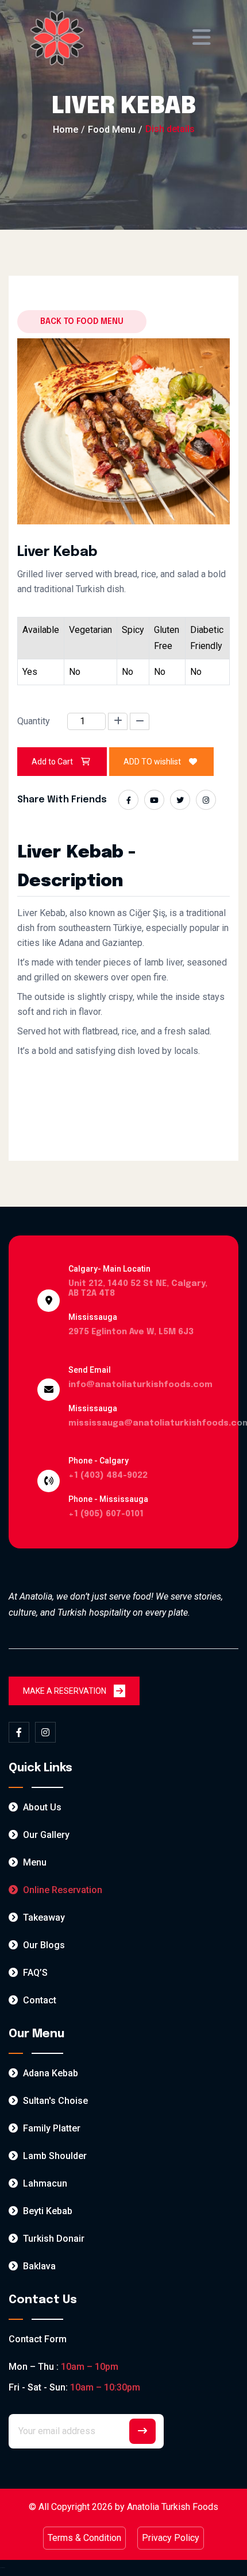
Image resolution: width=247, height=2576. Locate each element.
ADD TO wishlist (152, 762)
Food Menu (112, 130)
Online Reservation (61, 1890)
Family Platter (51, 2128)
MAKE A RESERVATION (65, 1691)
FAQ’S (34, 1973)
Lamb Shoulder (54, 2156)
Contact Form (38, 2339)
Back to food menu (82, 322)
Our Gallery (45, 1835)
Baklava (38, 2266)
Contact (38, 2000)
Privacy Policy (171, 2538)
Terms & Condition (84, 2538)
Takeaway (43, 1917)
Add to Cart (52, 762)
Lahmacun (44, 2183)
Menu (34, 1862)
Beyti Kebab (47, 2211)
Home (65, 130)
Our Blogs (43, 1945)
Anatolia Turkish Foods (173, 2507)
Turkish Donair (53, 2239)
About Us (41, 1807)
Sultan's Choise (54, 2101)
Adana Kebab (49, 2073)
